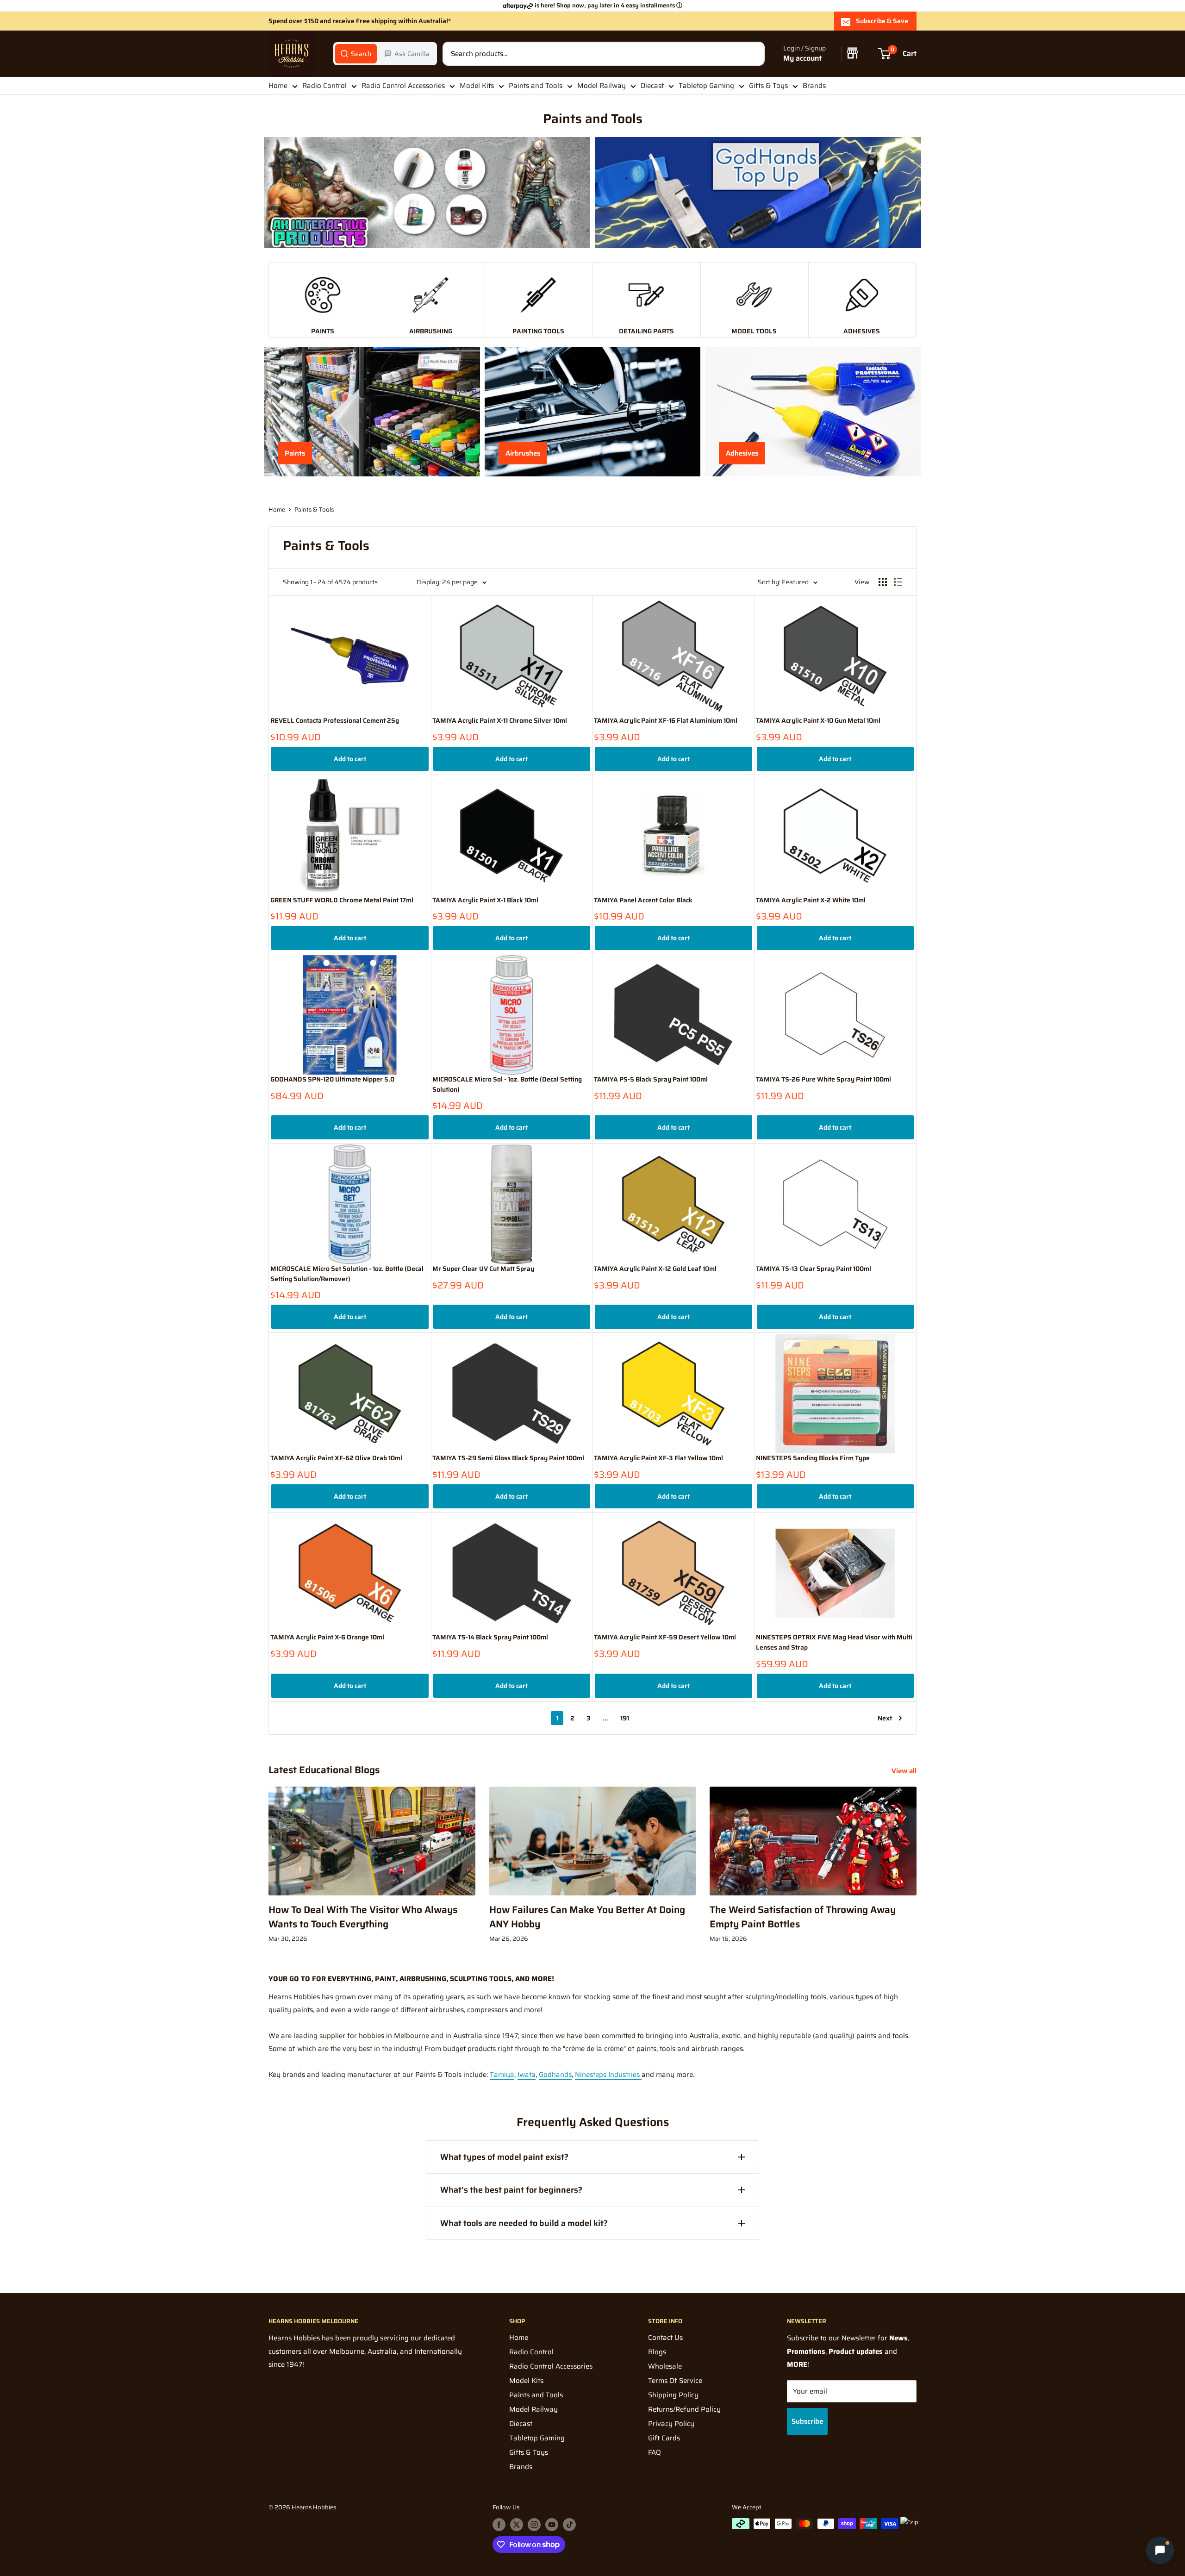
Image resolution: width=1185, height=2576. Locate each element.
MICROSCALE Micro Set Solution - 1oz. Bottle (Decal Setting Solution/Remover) (347, 1274)
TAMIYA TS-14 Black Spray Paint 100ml (490, 1637)
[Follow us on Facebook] (499, 2525)
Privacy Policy (671, 2424)
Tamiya (502, 2075)
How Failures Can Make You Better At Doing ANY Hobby (587, 1917)
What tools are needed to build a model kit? (524, 2223)
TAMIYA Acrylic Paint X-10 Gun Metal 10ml (818, 721)
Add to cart (350, 759)
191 (625, 1718)
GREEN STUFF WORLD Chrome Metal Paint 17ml (342, 900)
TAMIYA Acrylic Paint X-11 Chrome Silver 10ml (500, 721)
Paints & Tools (314, 510)
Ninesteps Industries (608, 2075)
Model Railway (602, 86)
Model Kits (477, 86)
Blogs (657, 2352)
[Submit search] (753, 54)
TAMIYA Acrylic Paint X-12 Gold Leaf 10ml (655, 1269)
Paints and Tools (536, 86)
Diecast (652, 86)
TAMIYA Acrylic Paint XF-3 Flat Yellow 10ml (658, 1458)
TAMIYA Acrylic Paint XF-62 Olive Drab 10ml (336, 1458)
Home (278, 86)
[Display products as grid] (883, 582)
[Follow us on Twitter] (517, 2525)
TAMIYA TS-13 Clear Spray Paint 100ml (814, 1269)
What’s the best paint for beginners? (511, 2190)
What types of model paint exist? (504, 2157)
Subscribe (807, 2421)
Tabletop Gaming (706, 86)
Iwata (527, 2075)
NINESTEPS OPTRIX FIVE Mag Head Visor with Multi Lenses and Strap (834, 1642)
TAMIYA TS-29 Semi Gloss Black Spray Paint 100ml (508, 1458)
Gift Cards (664, 2438)
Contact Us (665, 2338)
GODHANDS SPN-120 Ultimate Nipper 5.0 (332, 1079)
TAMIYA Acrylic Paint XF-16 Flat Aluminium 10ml (666, 721)
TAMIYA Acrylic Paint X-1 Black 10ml (485, 900)
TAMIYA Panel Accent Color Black (643, 900)
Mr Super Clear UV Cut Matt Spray (483, 1269)
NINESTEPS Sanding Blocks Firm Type (813, 1458)
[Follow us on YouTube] (552, 2525)
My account (802, 59)
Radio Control (324, 86)
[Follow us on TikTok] (569, 2525)
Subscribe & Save (882, 21)
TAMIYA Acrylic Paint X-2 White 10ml (811, 900)
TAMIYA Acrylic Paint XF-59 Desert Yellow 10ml (665, 1637)
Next (885, 1718)
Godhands (555, 2075)
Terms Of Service (675, 2381)
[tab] (356, 54)
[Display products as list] (898, 582)
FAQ (655, 2452)
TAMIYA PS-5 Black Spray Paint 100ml (651, 1079)
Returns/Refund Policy (684, 2409)
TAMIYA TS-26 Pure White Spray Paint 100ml (823, 1079)
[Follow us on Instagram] (534, 2525)
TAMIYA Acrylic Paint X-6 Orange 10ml (327, 1637)
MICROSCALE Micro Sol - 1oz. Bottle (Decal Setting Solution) (507, 1085)
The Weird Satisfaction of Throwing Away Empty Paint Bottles (803, 1917)
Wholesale (665, 2366)
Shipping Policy (673, 2395)
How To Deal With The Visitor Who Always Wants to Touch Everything (363, 1917)
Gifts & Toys (768, 86)
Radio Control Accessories (403, 86)
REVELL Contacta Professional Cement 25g (335, 721)
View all (905, 1771)
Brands (814, 86)
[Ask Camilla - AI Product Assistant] (1160, 2550)
